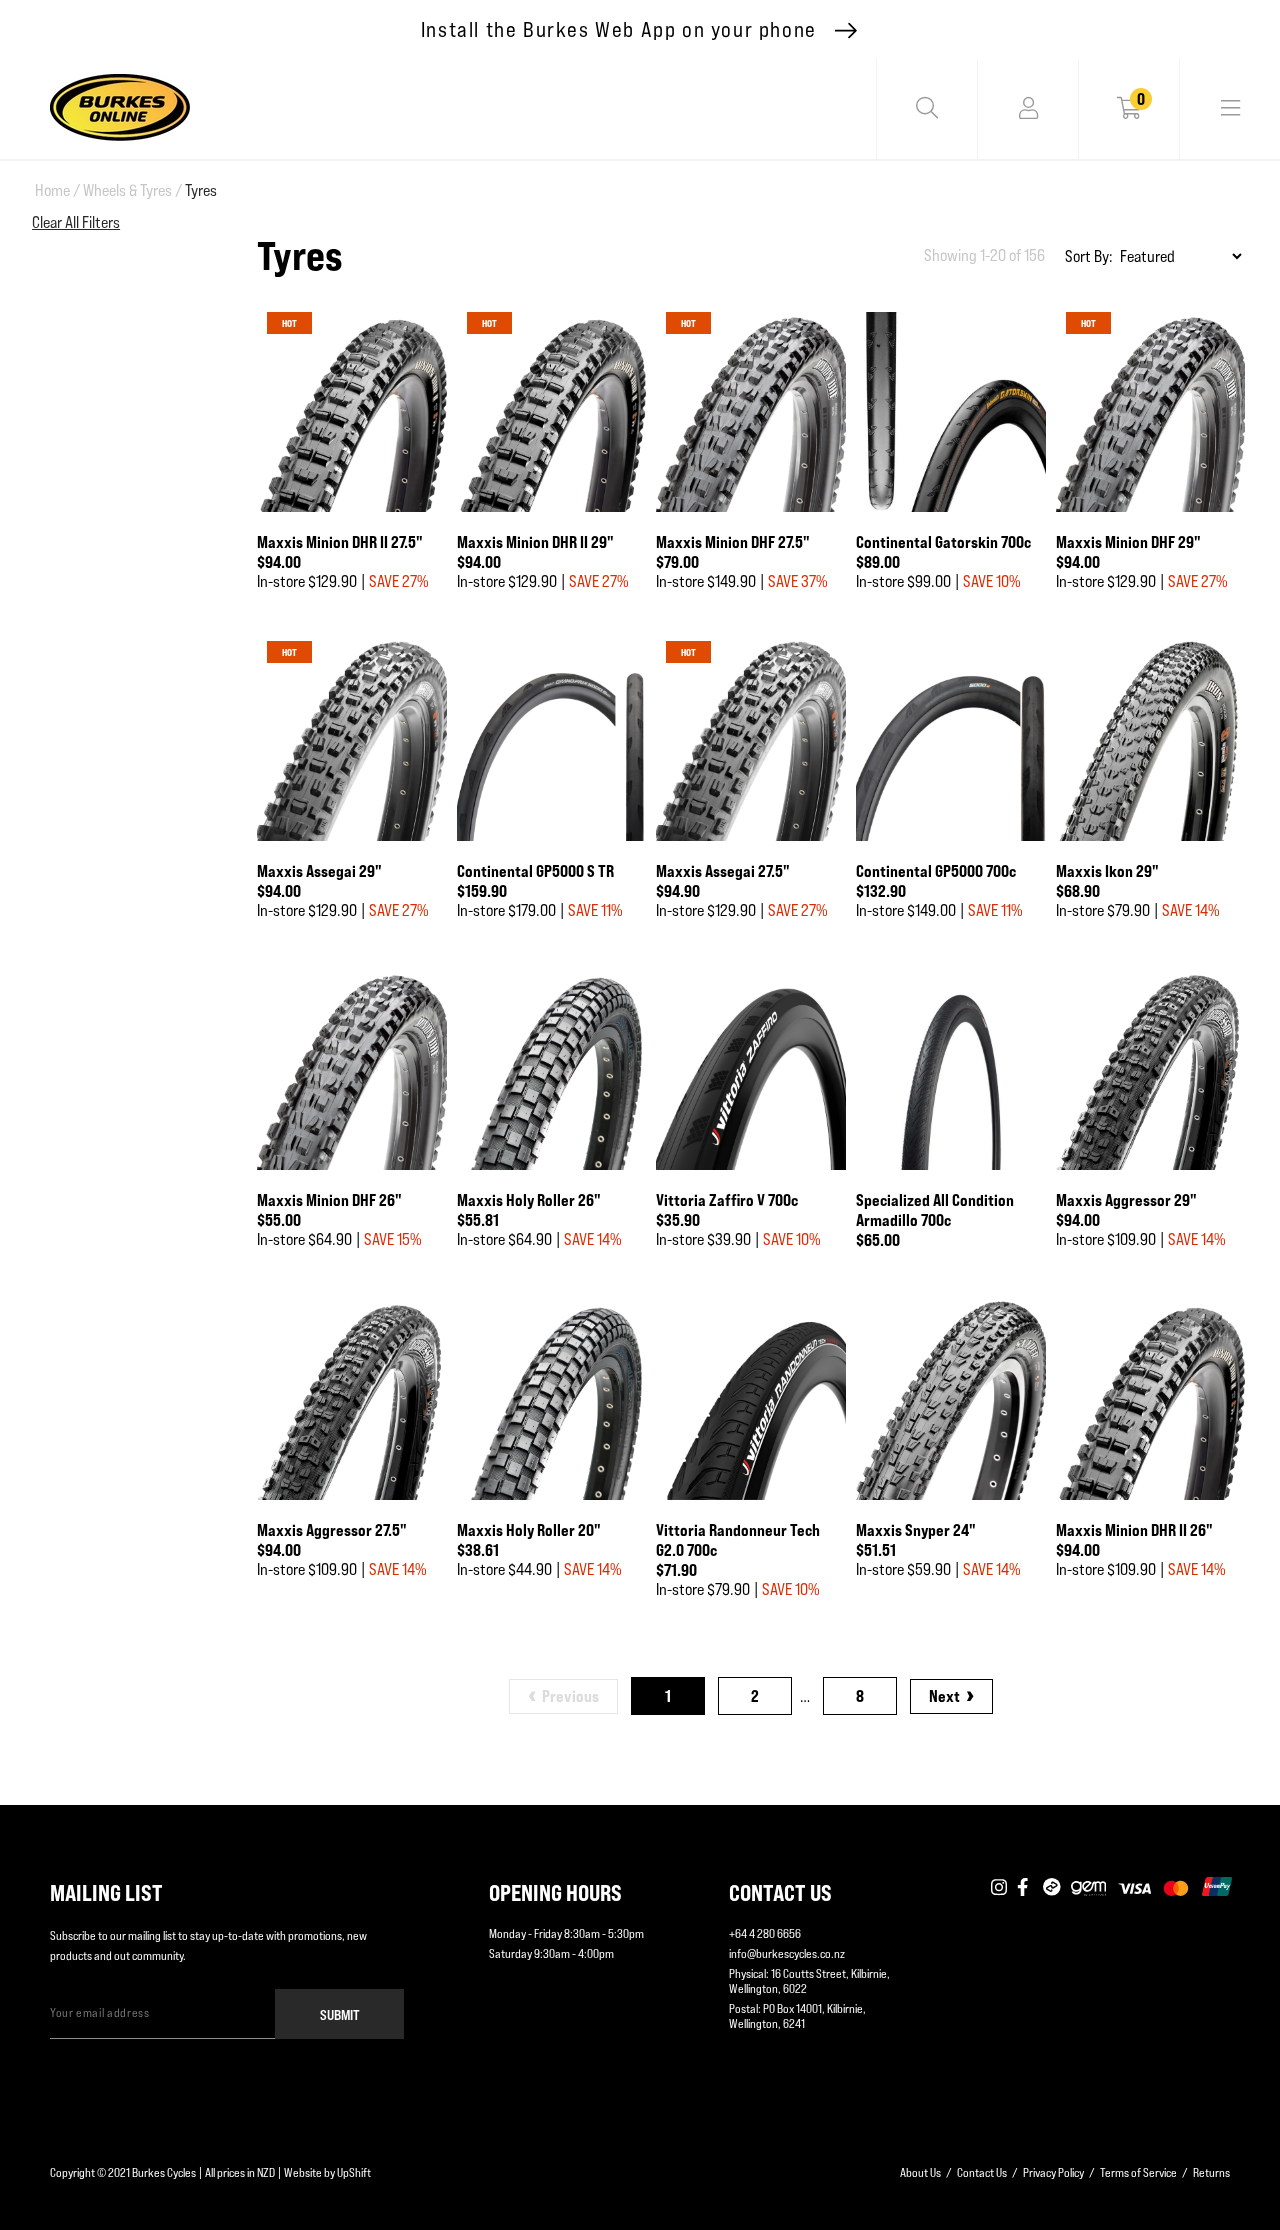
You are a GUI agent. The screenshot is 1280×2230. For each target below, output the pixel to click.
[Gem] (1088, 1888)
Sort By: (1089, 256)
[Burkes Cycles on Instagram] (999, 1888)
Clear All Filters (76, 222)
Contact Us (982, 2172)
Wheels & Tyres (132, 190)
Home (57, 190)
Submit (340, 2014)
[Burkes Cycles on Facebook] (1025, 1888)
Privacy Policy (1053, 2172)
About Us (920, 2172)
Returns (1211, 2172)
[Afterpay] (1052, 1888)
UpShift (354, 2172)
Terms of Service (1138, 2172)
